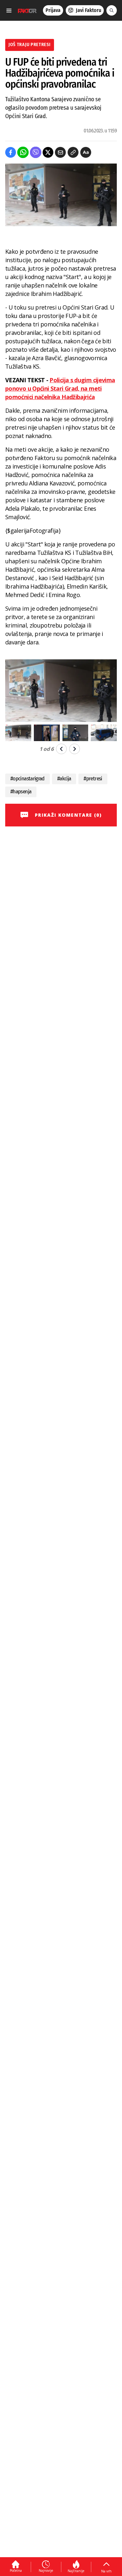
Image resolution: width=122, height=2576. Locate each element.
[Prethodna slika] (61, 749)
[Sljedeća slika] (75, 749)
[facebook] (11, 152)
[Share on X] (48, 152)
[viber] (36, 152)
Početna (16, 2570)
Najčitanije (76, 2571)
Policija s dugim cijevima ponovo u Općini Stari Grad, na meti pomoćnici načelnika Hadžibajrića (60, 388)
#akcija (64, 779)
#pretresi (93, 779)
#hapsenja (21, 792)
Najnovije (46, 2570)
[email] (60, 152)
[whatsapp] (23, 152)
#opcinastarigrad (27, 779)
